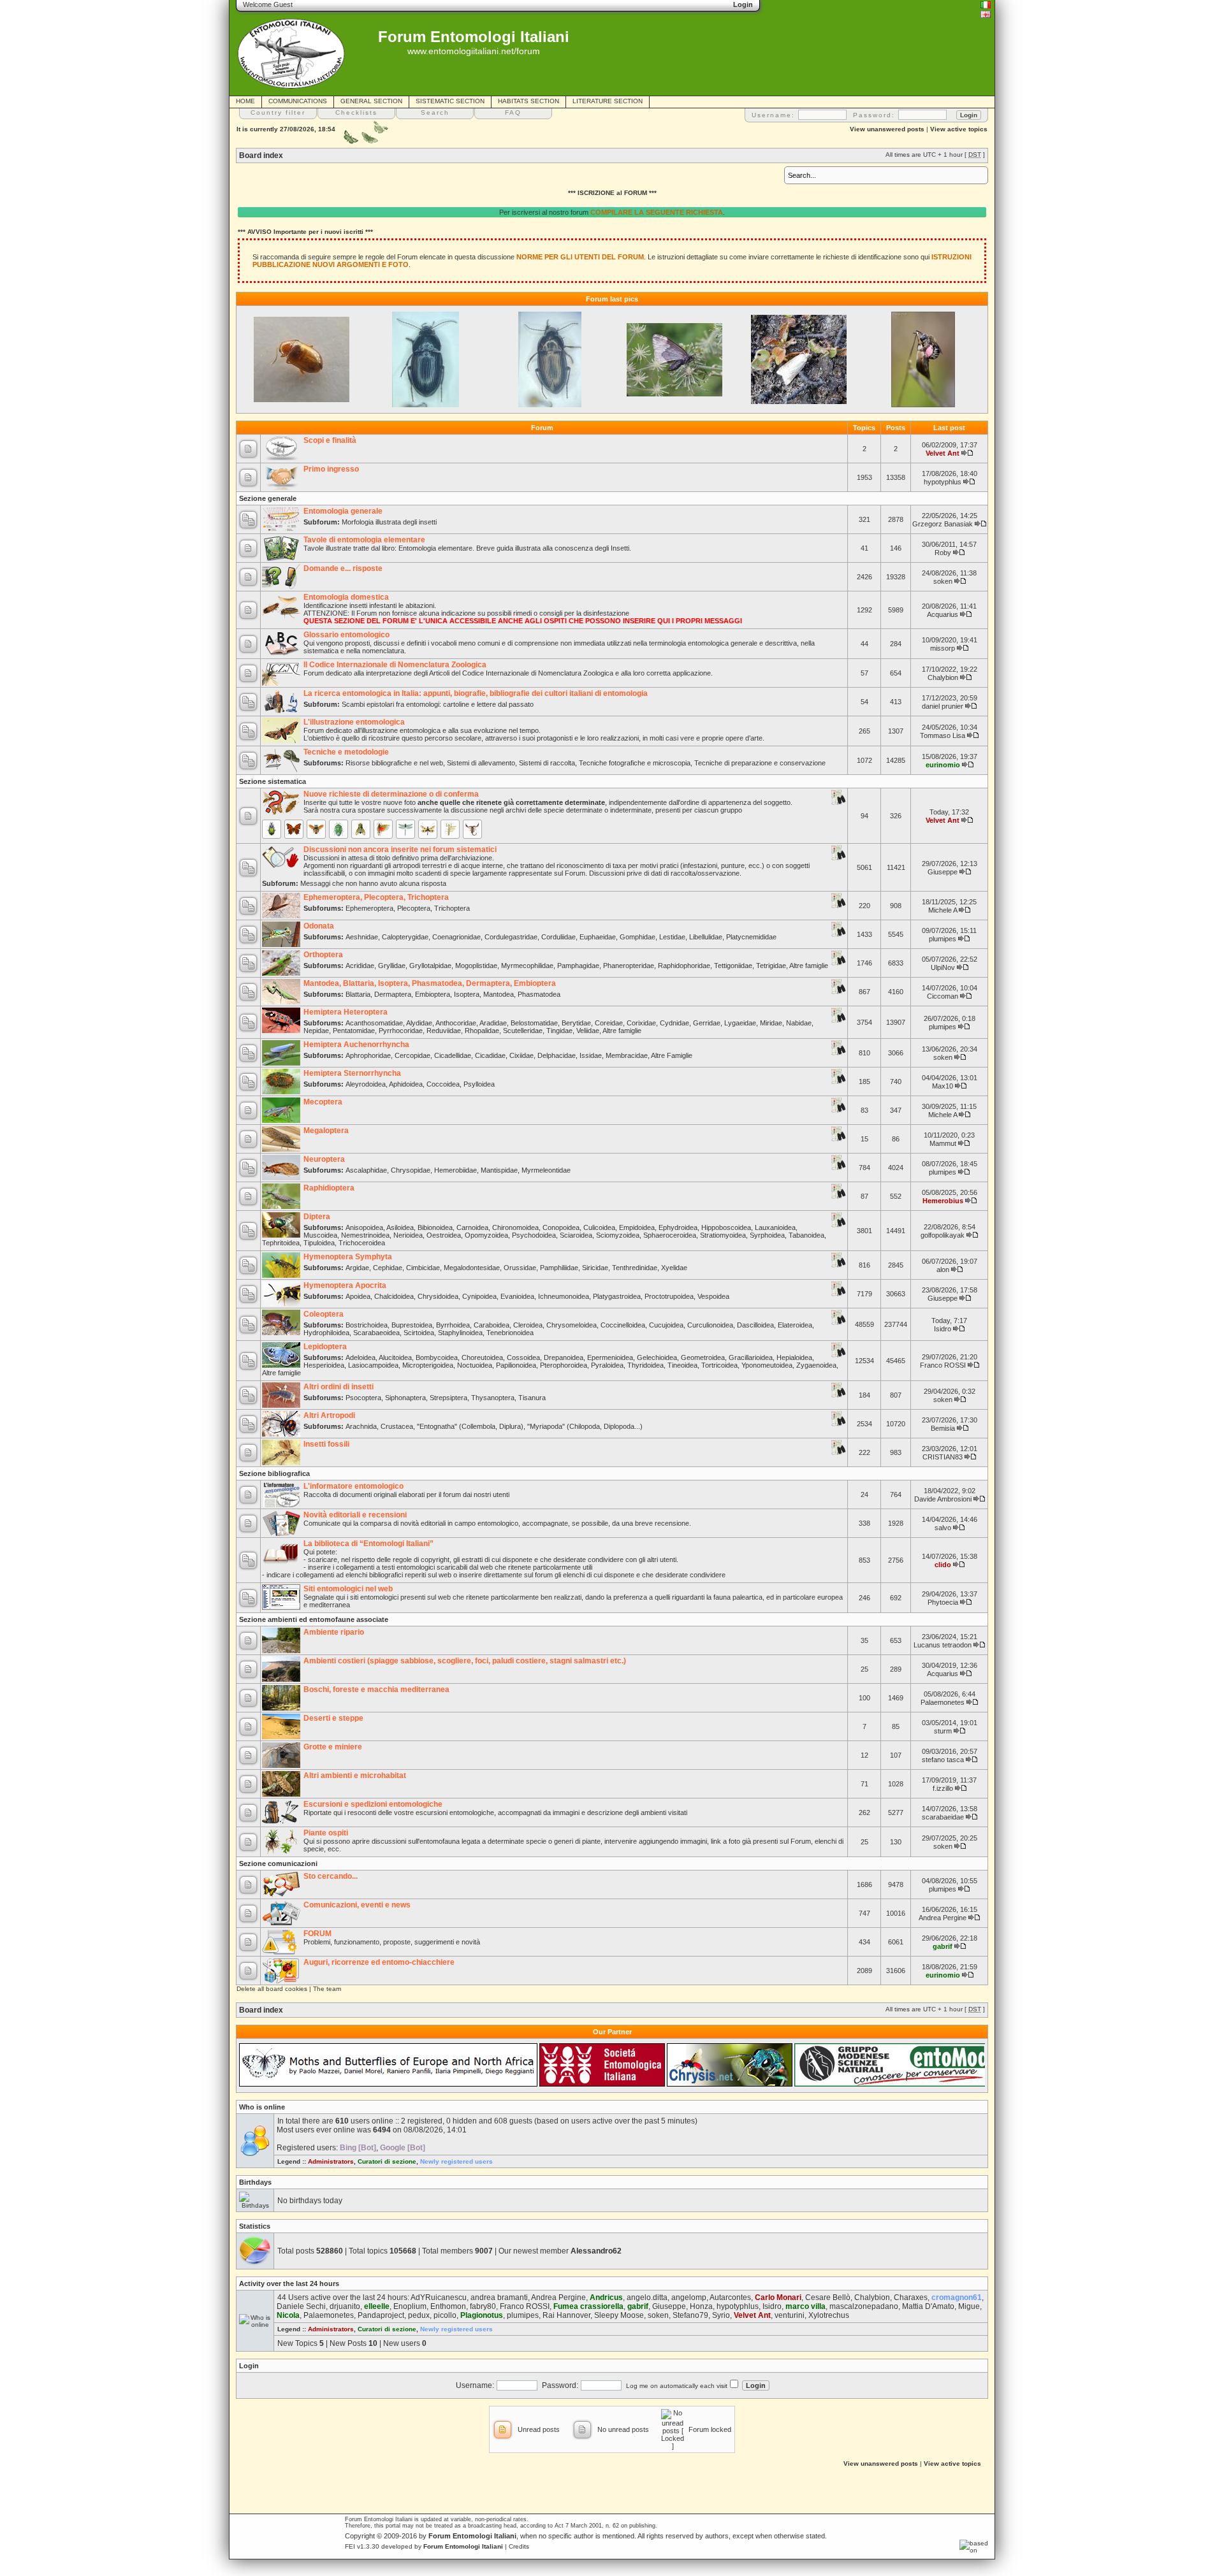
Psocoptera (363, 1398)
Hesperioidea (324, 1365)
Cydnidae (674, 1023)
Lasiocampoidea (373, 1365)
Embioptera (433, 994)
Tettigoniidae (733, 966)
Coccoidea (443, 1084)
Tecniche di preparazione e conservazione (760, 763)
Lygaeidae (740, 1023)
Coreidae (609, 1023)
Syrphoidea (767, 1235)
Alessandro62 (596, 2251)
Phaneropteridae (629, 966)
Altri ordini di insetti (339, 1387)
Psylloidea (479, 1084)
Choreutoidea (482, 1357)
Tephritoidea (281, 1243)
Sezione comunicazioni (278, 1863)
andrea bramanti (499, 2297)
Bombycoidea (437, 1357)
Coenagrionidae (456, 937)
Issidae (591, 1055)
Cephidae (388, 1268)
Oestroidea (444, 1235)
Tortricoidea (719, 1365)
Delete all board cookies (272, 1989)
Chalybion (943, 677)
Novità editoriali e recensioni (355, 1515)
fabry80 (483, 2306)
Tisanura (532, 1398)
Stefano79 (690, 2315)
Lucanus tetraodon (943, 1645)
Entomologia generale (343, 511)
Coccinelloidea (623, 1325)
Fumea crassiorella (588, 2306)
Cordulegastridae (511, 937)
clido (943, 1565)
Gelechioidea (657, 1357)
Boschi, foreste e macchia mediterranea (376, 1690)
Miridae (771, 1023)
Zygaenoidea (816, 1365)
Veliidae (588, 1031)
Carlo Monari (778, 2297)
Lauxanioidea (775, 1227)
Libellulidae (706, 937)
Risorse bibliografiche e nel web (394, 763)
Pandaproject (381, 2315)
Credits (519, 2546)
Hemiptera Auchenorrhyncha (356, 1045)
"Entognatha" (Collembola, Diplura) (470, 1426)
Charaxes (911, 2297)
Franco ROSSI (943, 1365)
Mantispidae (499, 1170)
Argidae (357, 1268)
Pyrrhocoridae (401, 1031)
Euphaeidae (598, 937)
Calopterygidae (405, 937)
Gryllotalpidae (430, 966)
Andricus (606, 2297)
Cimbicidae (423, 1268)
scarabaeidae (943, 1817)
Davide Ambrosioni (943, 1499)
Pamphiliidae (559, 1268)
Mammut (943, 1143)
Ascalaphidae (366, 1170)
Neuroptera (324, 1159)
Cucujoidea (666, 1325)
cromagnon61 (957, 2297)
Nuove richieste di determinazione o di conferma (391, 794)
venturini (790, 2315)
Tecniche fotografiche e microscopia (635, 763)
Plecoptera (414, 908)
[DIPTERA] (361, 829)
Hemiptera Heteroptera (346, 1012)
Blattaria (358, 994)
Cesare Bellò (828, 2297)
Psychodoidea (534, 1235)
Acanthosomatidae (374, 1023)
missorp (943, 648)
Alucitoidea (395, 1357)
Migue (969, 2306)
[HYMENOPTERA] (316, 829)
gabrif (943, 1946)
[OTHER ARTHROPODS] (472, 829)
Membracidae (627, 1055)
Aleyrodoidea (366, 1084)
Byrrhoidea (453, 1325)
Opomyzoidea (486, 1235)
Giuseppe (943, 872)
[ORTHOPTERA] (383, 829)
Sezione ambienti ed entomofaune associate (314, 1619)
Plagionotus (482, 2315)
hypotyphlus (943, 482)
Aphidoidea (406, 1084)
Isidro (943, 1329)
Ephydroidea (678, 1227)
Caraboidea (492, 1325)
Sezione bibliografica (274, 1473)
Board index (261, 156)
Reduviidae (444, 1031)
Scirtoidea (419, 1333)
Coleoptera (324, 1314)
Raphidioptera (329, 1188)
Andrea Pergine (943, 1918)
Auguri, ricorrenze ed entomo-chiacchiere (379, 1962)
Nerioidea (408, 1235)
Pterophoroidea (564, 1365)
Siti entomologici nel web (348, 1589)
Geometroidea (703, 1357)
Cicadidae (490, 1055)
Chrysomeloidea (572, 1325)
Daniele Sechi (301, 2306)
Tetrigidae (771, 966)
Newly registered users (456, 2161)
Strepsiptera (448, 1398)
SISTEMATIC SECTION (450, 101)
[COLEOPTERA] (272, 829)
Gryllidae (392, 966)
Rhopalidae (482, 1031)
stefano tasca (943, 1760)
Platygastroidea (617, 1296)
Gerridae (707, 1023)
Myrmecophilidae (527, 966)
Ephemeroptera (369, 908)
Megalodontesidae (472, 1268)
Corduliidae (558, 937)
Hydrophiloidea (326, 1333)
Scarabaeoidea (376, 1333)
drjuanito (345, 2306)
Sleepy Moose (619, 2315)
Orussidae (520, 1268)
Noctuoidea (475, 1365)
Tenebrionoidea (510, 1333)
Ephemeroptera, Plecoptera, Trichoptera (376, 897)
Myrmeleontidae (546, 1170)
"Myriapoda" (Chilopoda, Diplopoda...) (585, 1426)
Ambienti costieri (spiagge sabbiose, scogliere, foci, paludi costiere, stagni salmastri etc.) (465, 1661)
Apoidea (358, 1296)
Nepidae (316, 1031)
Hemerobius (943, 1201)
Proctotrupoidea (669, 1296)
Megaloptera (326, 1131)
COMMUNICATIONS (298, 101)
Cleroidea (528, 1325)
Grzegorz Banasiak (943, 524)
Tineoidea (682, 1365)
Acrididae (360, 966)
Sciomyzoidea (618, 1235)
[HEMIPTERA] (339, 829)
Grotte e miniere (333, 1747)
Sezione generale (268, 498)
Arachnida (361, 1426)
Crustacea (397, 1426)
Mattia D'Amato (928, 2306)
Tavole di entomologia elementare (364, 540)
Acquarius (943, 614)
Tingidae (559, 1031)
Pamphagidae (578, 966)
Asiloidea (400, 1227)
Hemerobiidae (455, 1170)
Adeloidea (361, 1357)
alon (943, 1270)
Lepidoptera (325, 1347)
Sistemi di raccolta (547, 763)
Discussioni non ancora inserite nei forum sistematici (400, 850)
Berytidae (576, 1023)
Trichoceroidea (362, 1243)
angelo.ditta (647, 2297)
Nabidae (799, 1023)
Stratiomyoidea (723, 1235)
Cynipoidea (479, 1296)
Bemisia (943, 1428)
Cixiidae (521, 1055)
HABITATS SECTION (528, 101)
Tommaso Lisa (943, 735)
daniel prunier (943, 706)
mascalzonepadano (864, 2306)
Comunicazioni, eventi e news (357, 1905)
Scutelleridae (523, 1031)
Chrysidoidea (438, 1296)
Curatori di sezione (387, 2161)
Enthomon (448, 2306)
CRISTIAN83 (943, 1457)
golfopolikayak (943, 1235)
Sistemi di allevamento (481, 763)
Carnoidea (472, 1227)
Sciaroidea (576, 1235)
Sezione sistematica (273, 781)
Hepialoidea (794, 1357)
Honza (701, 2306)
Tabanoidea (806, 1235)
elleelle (377, 2306)
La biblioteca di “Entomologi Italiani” (368, 1544)
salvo (943, 1528)
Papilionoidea (516, 1365)
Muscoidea (320, 1235)
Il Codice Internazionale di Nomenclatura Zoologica (395, 665)
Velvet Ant (943, 453)
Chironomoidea (515, 1227)
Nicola (288, 2315)
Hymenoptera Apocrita (345, 1285)
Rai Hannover (566, 2315)
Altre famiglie (809, 966)
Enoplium (410, 2306)
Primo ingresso (331, 469)
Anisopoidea (364, 1227)
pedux (419, 2315)
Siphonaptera (405, 1398)
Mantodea (499, 994)
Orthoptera (323, 955)
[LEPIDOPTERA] (294, 829)
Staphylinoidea (460, 1333)
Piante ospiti (326, 1833)
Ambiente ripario (334, 1632)
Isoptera (467, 994)
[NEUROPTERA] (428, 829)
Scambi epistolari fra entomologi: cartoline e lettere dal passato (438, 704)
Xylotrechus (829, 2315)
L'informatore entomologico (353, 1486)
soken (943, 581)
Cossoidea (523, 1357)
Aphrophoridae (368, 1055)
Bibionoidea (435, 1227)
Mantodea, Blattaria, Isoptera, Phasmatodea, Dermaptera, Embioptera (430, 983)
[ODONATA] (405, 829)
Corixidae (641, 1023)
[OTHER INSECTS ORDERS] (450, 829)
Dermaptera (393, 994)
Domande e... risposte (343, 568)
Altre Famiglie (672, 1055)
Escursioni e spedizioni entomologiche (373, 1804)
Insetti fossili (326, 1444)
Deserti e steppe (333, 1718)
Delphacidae (557, 1055)
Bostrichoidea (367, 1325)
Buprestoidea (412, 1325)
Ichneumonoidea (564, 1296)
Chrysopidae (411, 1170)
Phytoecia (943, 1602)
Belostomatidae (534, 1023)
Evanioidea (517, 1296)
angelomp (689, 2297)
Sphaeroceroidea (670, 1235)
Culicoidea (599, 1227)
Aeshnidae (362, 937)
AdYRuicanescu (439, 2297)
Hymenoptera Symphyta (348, 1257)
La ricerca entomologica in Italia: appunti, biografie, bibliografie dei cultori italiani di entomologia (476, 693)
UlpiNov (943, 967)
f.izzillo (943, 1788)
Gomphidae (637, 937)
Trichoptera (452, 908)
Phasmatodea (539, 994)
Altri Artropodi (329, 1415)
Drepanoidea (564, 1357)
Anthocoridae (456, 1023)
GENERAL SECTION (371, 101)
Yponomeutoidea (767, 1365)
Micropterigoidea (428, 1365)
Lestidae (672, 937)
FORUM (317, 1934)
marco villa (805, 2306)
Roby (943, 553)
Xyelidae (674, 1268)
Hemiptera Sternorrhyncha (352, 1073)
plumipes (943, 939)
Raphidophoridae (684, 966)
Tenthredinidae (635, 1268)
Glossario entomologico (346, 635)
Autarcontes (730, 2297)
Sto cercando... (331, 1876)
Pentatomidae (354, 1031)
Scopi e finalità (330, 440)
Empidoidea (637, 1227)
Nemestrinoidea (365, 1235)
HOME (245, 101)
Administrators (331, 2161)
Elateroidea (795, 1325)
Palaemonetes (943, 1702)
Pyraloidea (607, 1365)
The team (327, 1989)
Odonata (319, 926)
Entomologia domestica (346, 597)
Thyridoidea (645, 1365)
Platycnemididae (751, 937)
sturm (943, 1731)
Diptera (317, 1217)
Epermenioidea (610, 1357)
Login (249, 2366)
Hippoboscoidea (726, 1227)
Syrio (721, 2315)
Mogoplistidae (476, 966)
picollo (445, 2315)
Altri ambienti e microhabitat (355, 1776)
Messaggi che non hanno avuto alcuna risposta (373, 883)
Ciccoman (943, 996)
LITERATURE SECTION (608, 101)
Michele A (943, 910)
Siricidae (595, 1268)
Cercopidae (412, 1055)
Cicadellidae (453, 1055)
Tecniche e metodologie (346, 752)
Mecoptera (323, 1102)
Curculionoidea (710, 1325)
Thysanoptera (493, 1398)
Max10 (943, 1086)
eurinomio (943, 765)
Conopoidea (561, 1227)
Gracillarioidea (751, 1357)
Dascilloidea (755, 1325)
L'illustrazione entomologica (354, 722)
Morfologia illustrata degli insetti (389, 522)
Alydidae (419, 1023)
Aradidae (493, 1023)
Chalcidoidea (394, 1296)
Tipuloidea (319, 1243)
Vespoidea (713, 1296)
